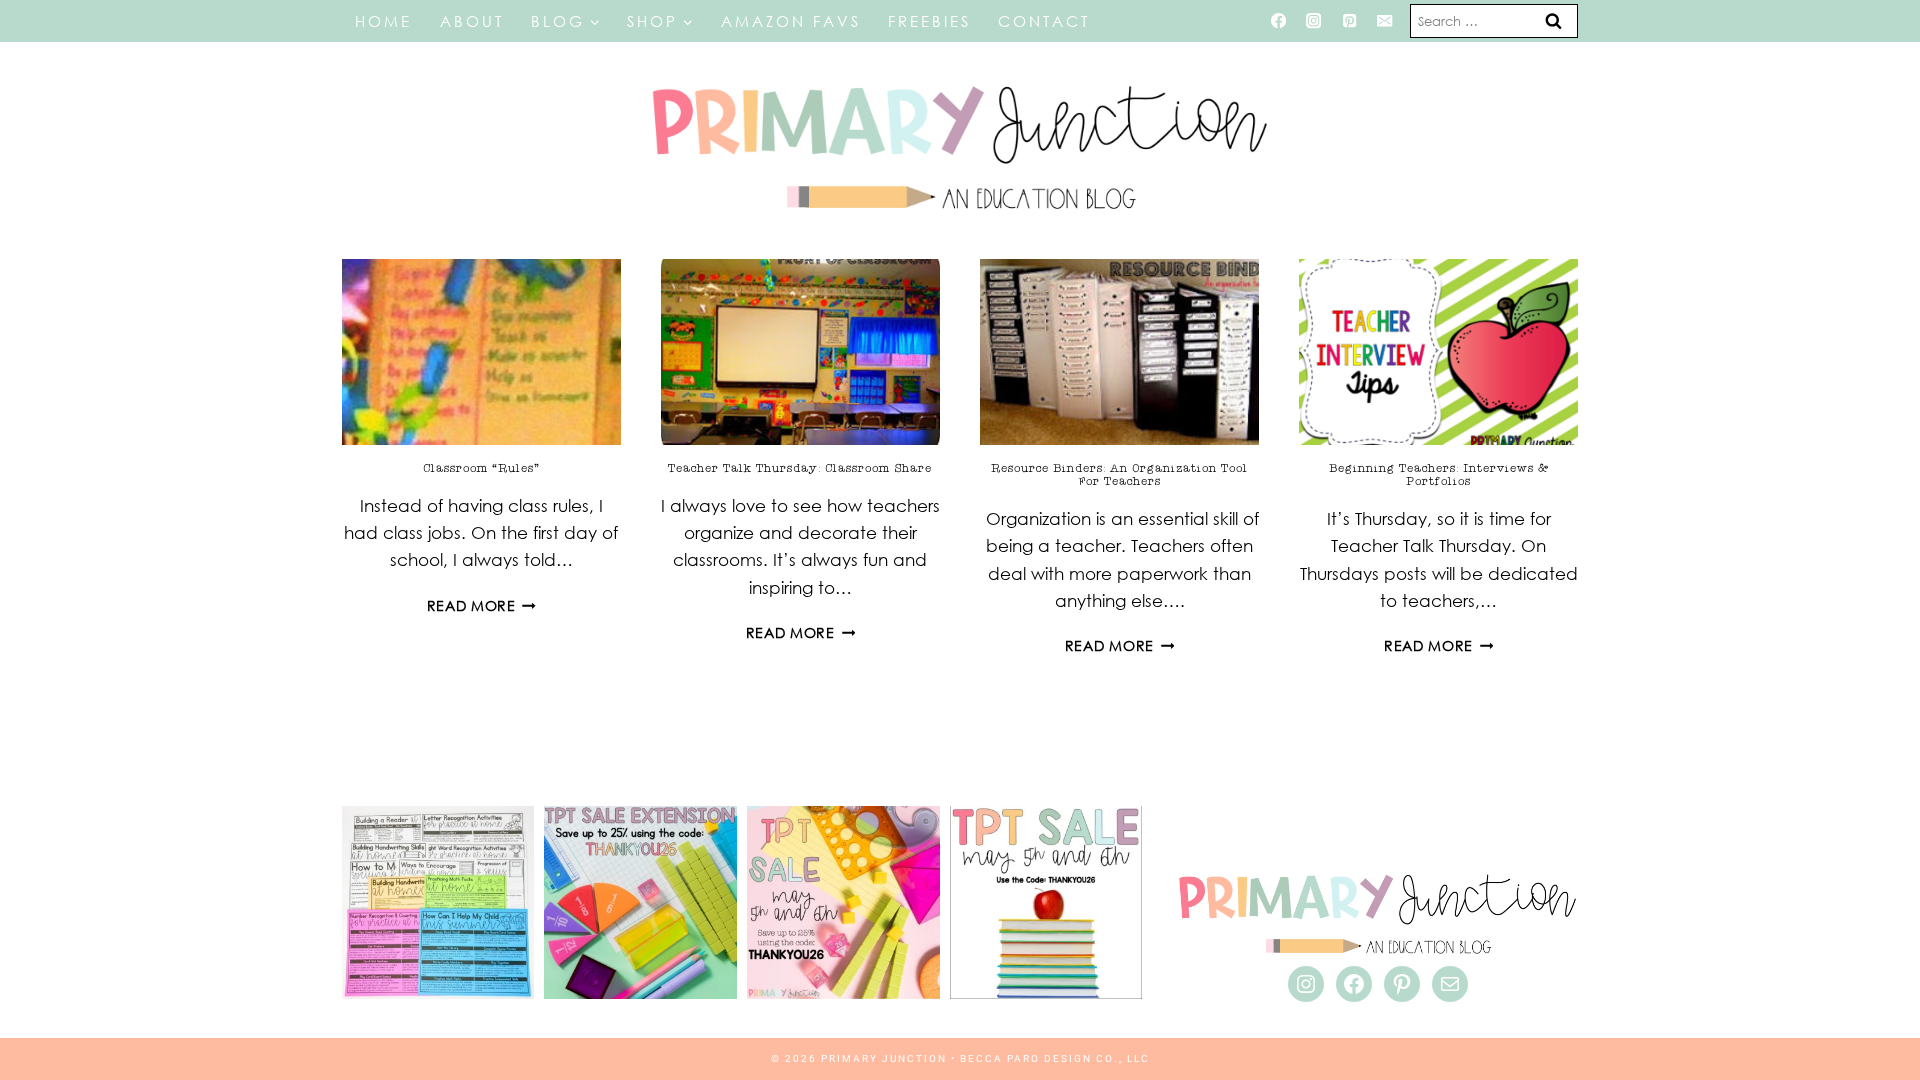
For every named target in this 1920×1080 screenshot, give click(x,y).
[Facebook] (1278, 21)
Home (383, 21)
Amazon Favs (791, 21)
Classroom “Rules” (481, 468)
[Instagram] (1313, 21)
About (472, 21)
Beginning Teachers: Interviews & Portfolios (1439, 474)
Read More (482, 605)
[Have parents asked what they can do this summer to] (438, 902)
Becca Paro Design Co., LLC (1055, 1058)
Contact (1044, 21)
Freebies (929, 21)
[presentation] (481, 352)
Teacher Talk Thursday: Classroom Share (800, 468)
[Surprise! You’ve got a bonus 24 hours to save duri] (640, 902)
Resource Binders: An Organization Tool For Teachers (1119, 474)
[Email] (1385, 21)
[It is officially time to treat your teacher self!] (1046, 902)
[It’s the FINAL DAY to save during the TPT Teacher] (843, 902)
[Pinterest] (1349, 21)
